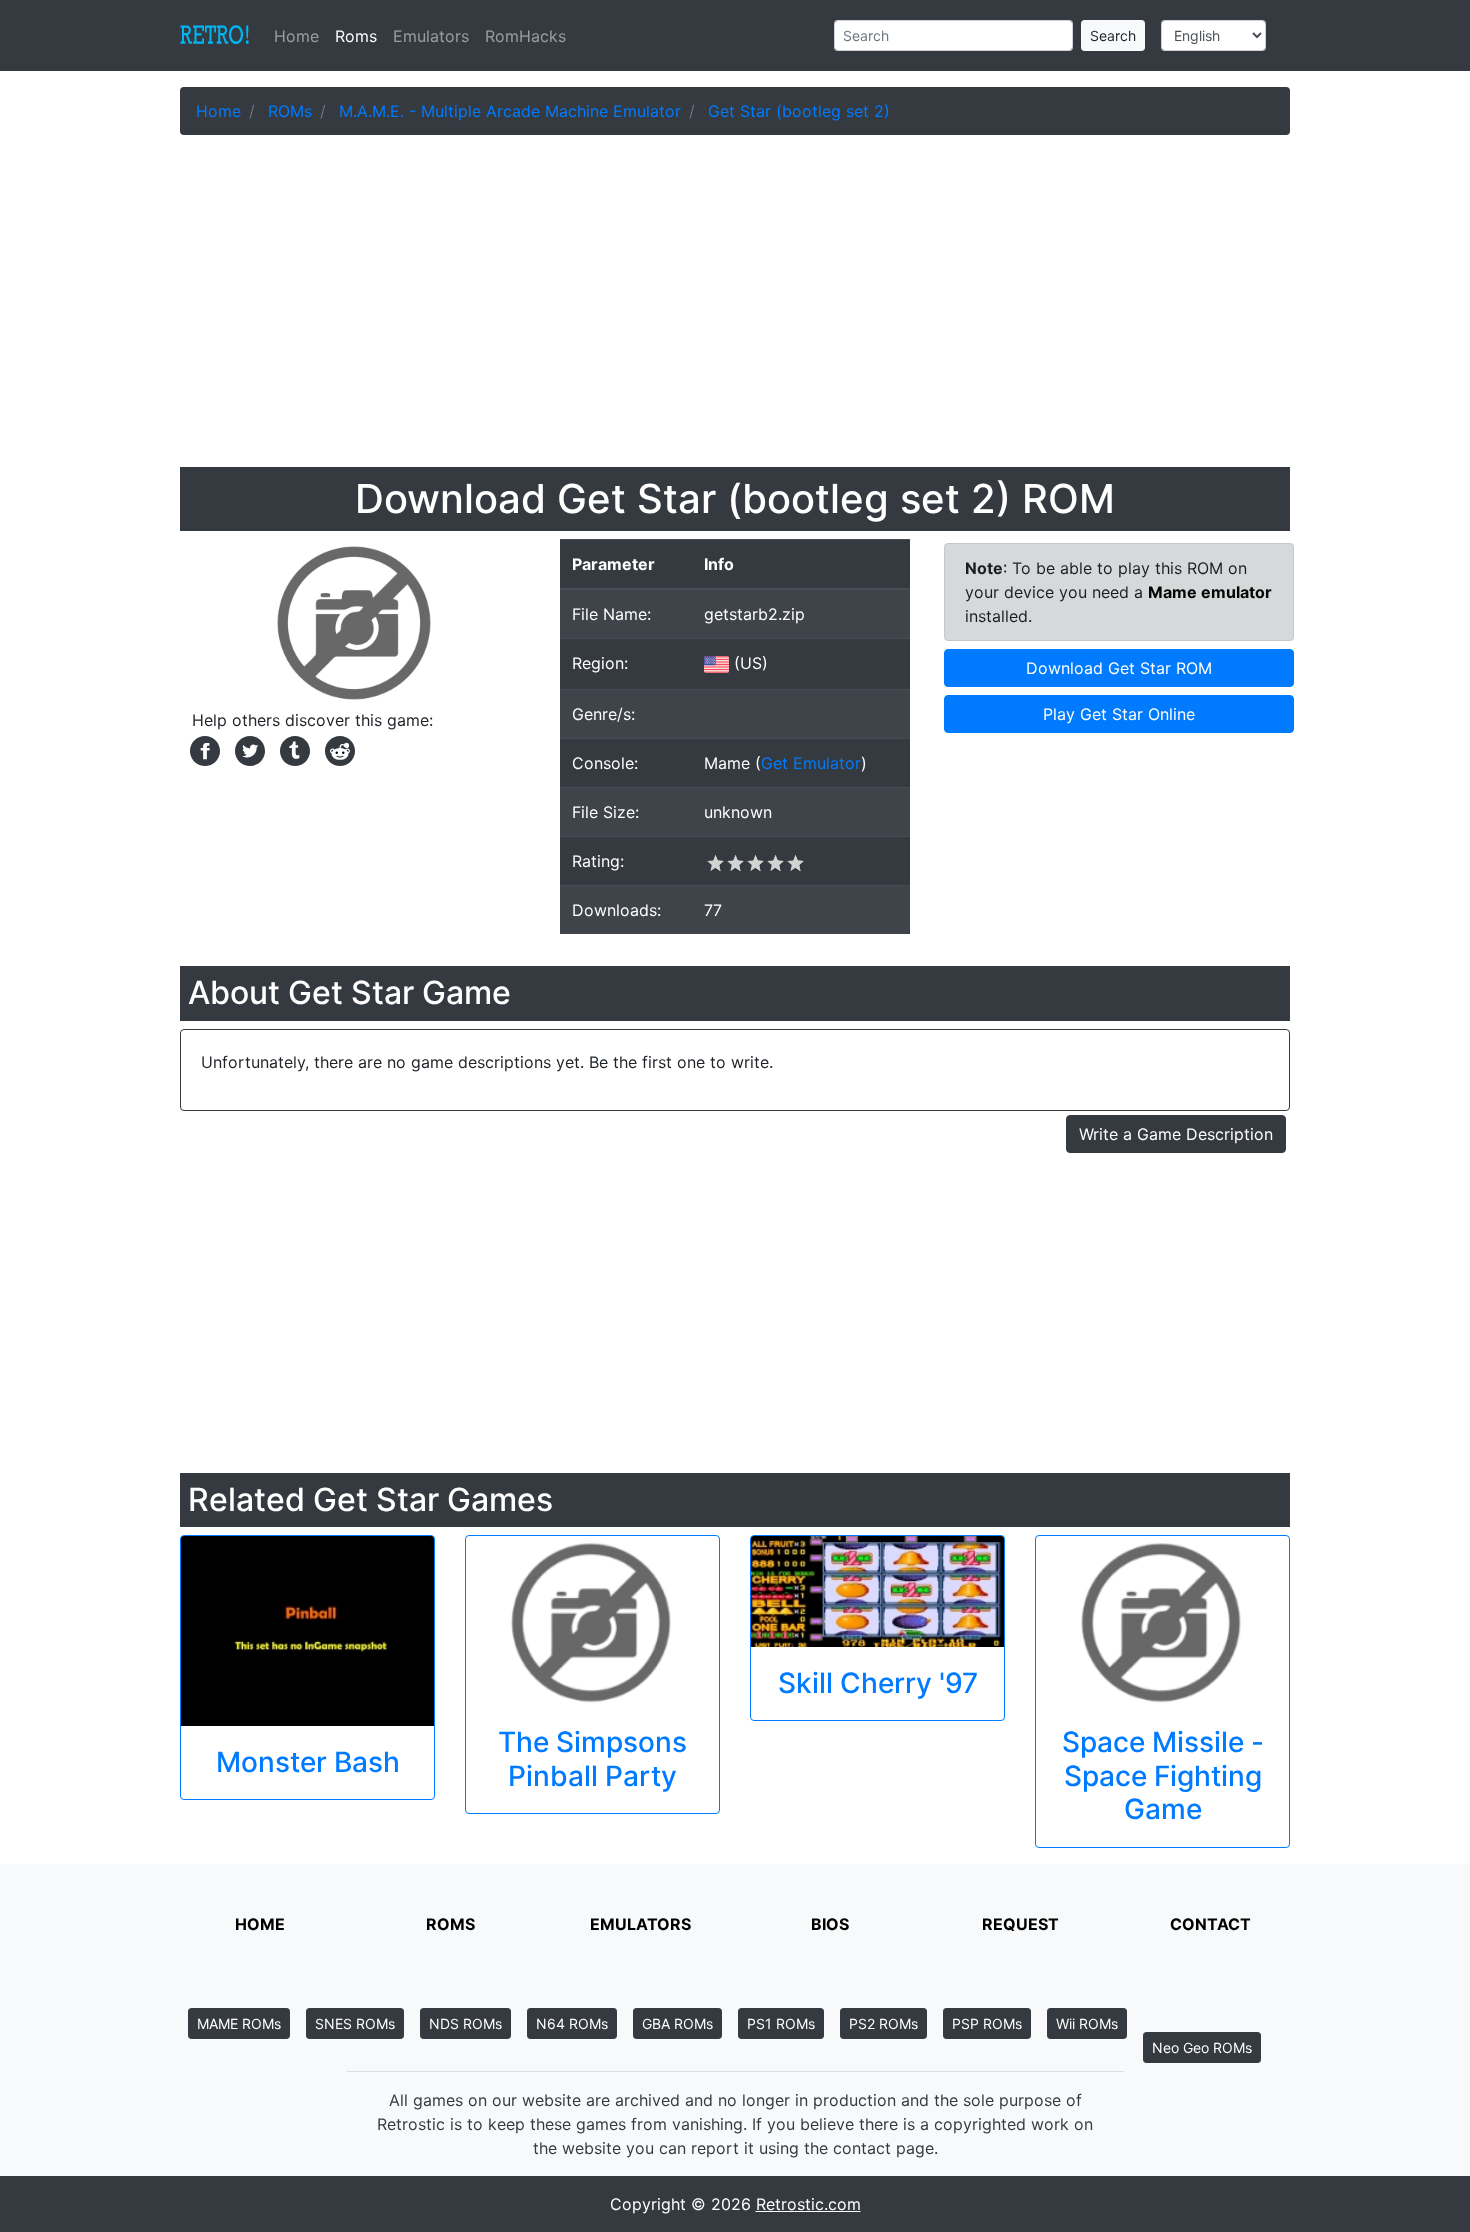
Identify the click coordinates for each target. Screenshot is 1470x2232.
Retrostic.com (808, 2204)
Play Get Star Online (1119, 714)
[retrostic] (215, 36)
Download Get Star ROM (1119, 668)
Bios (830, 1924)
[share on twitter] (247, 749)
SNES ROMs (355, 2023)
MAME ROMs (239, 2023)
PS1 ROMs (781, 2023)
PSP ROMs (987, 2023)
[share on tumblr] (292, 749)
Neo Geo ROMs (1202, 2047)
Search (1113, 35)
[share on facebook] (202, 749)
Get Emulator (811, 763)
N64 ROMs (572, 2023)
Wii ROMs (1087, 2023)
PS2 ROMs (883, 2023)
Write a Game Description (1176, 1134)
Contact (1210, 1924)
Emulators (431, 36)
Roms (356, 36)
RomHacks (525, 36)
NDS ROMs (465, 2023)
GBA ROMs (677, 2023)
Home (300, 36)
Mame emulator (1210, 592)
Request (1020, 1924)
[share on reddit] (335, 749)
